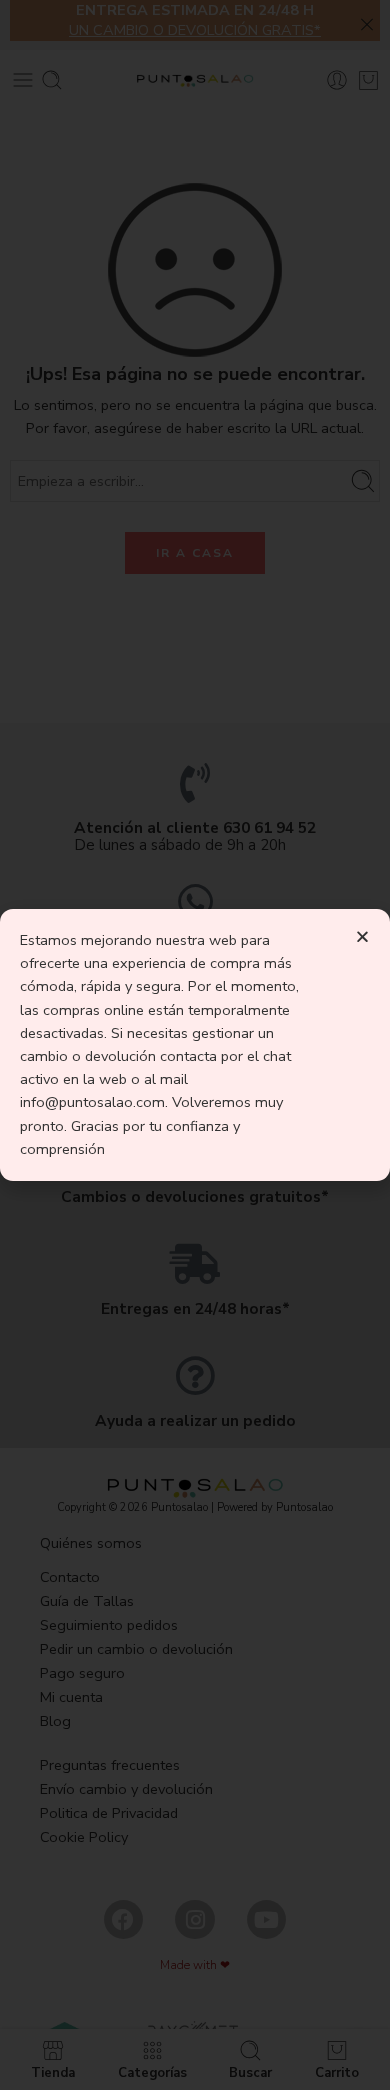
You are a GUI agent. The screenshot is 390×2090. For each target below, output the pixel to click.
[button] (362, 936)
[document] (195, 1045)
